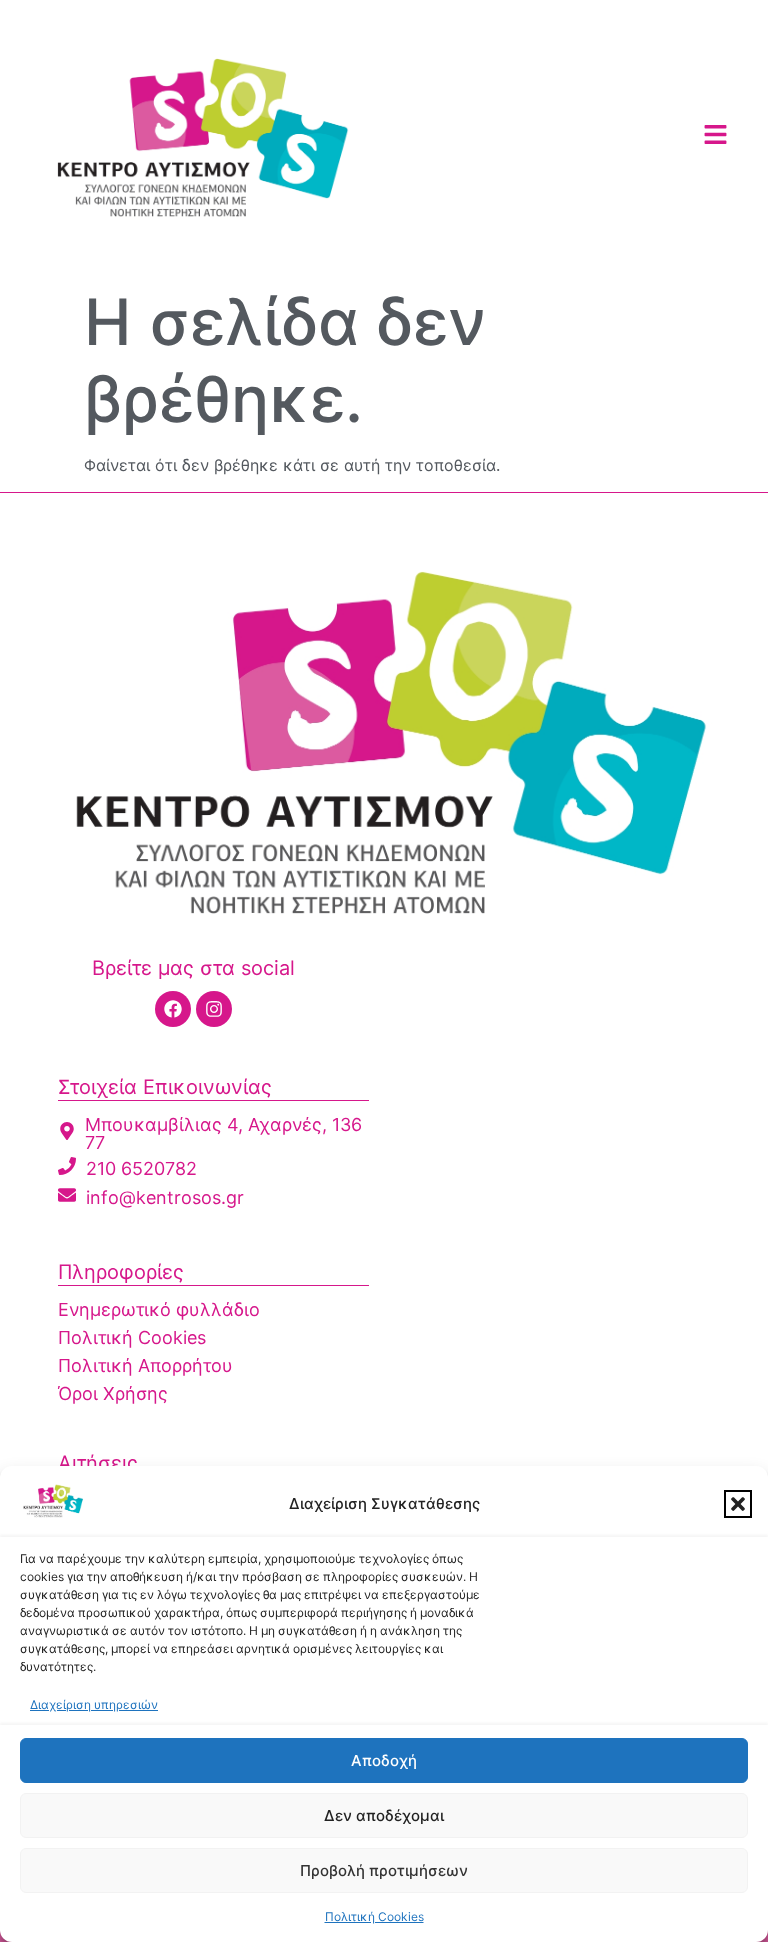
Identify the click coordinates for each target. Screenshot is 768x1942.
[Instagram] (214, 1009)
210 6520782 (141, 1168)
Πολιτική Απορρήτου (145, 1365)
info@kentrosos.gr (165, 1197)
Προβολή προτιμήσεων (384, 1870)
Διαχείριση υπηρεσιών (94, 1704)
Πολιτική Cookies (374, 1916)
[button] (738, 1504)
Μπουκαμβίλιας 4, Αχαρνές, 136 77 (223, 1133)
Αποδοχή (384, 1760)
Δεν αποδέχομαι (384, 1815)
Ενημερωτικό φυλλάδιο (159, 1309)
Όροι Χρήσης (113, 1393)
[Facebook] (173, 1009)
